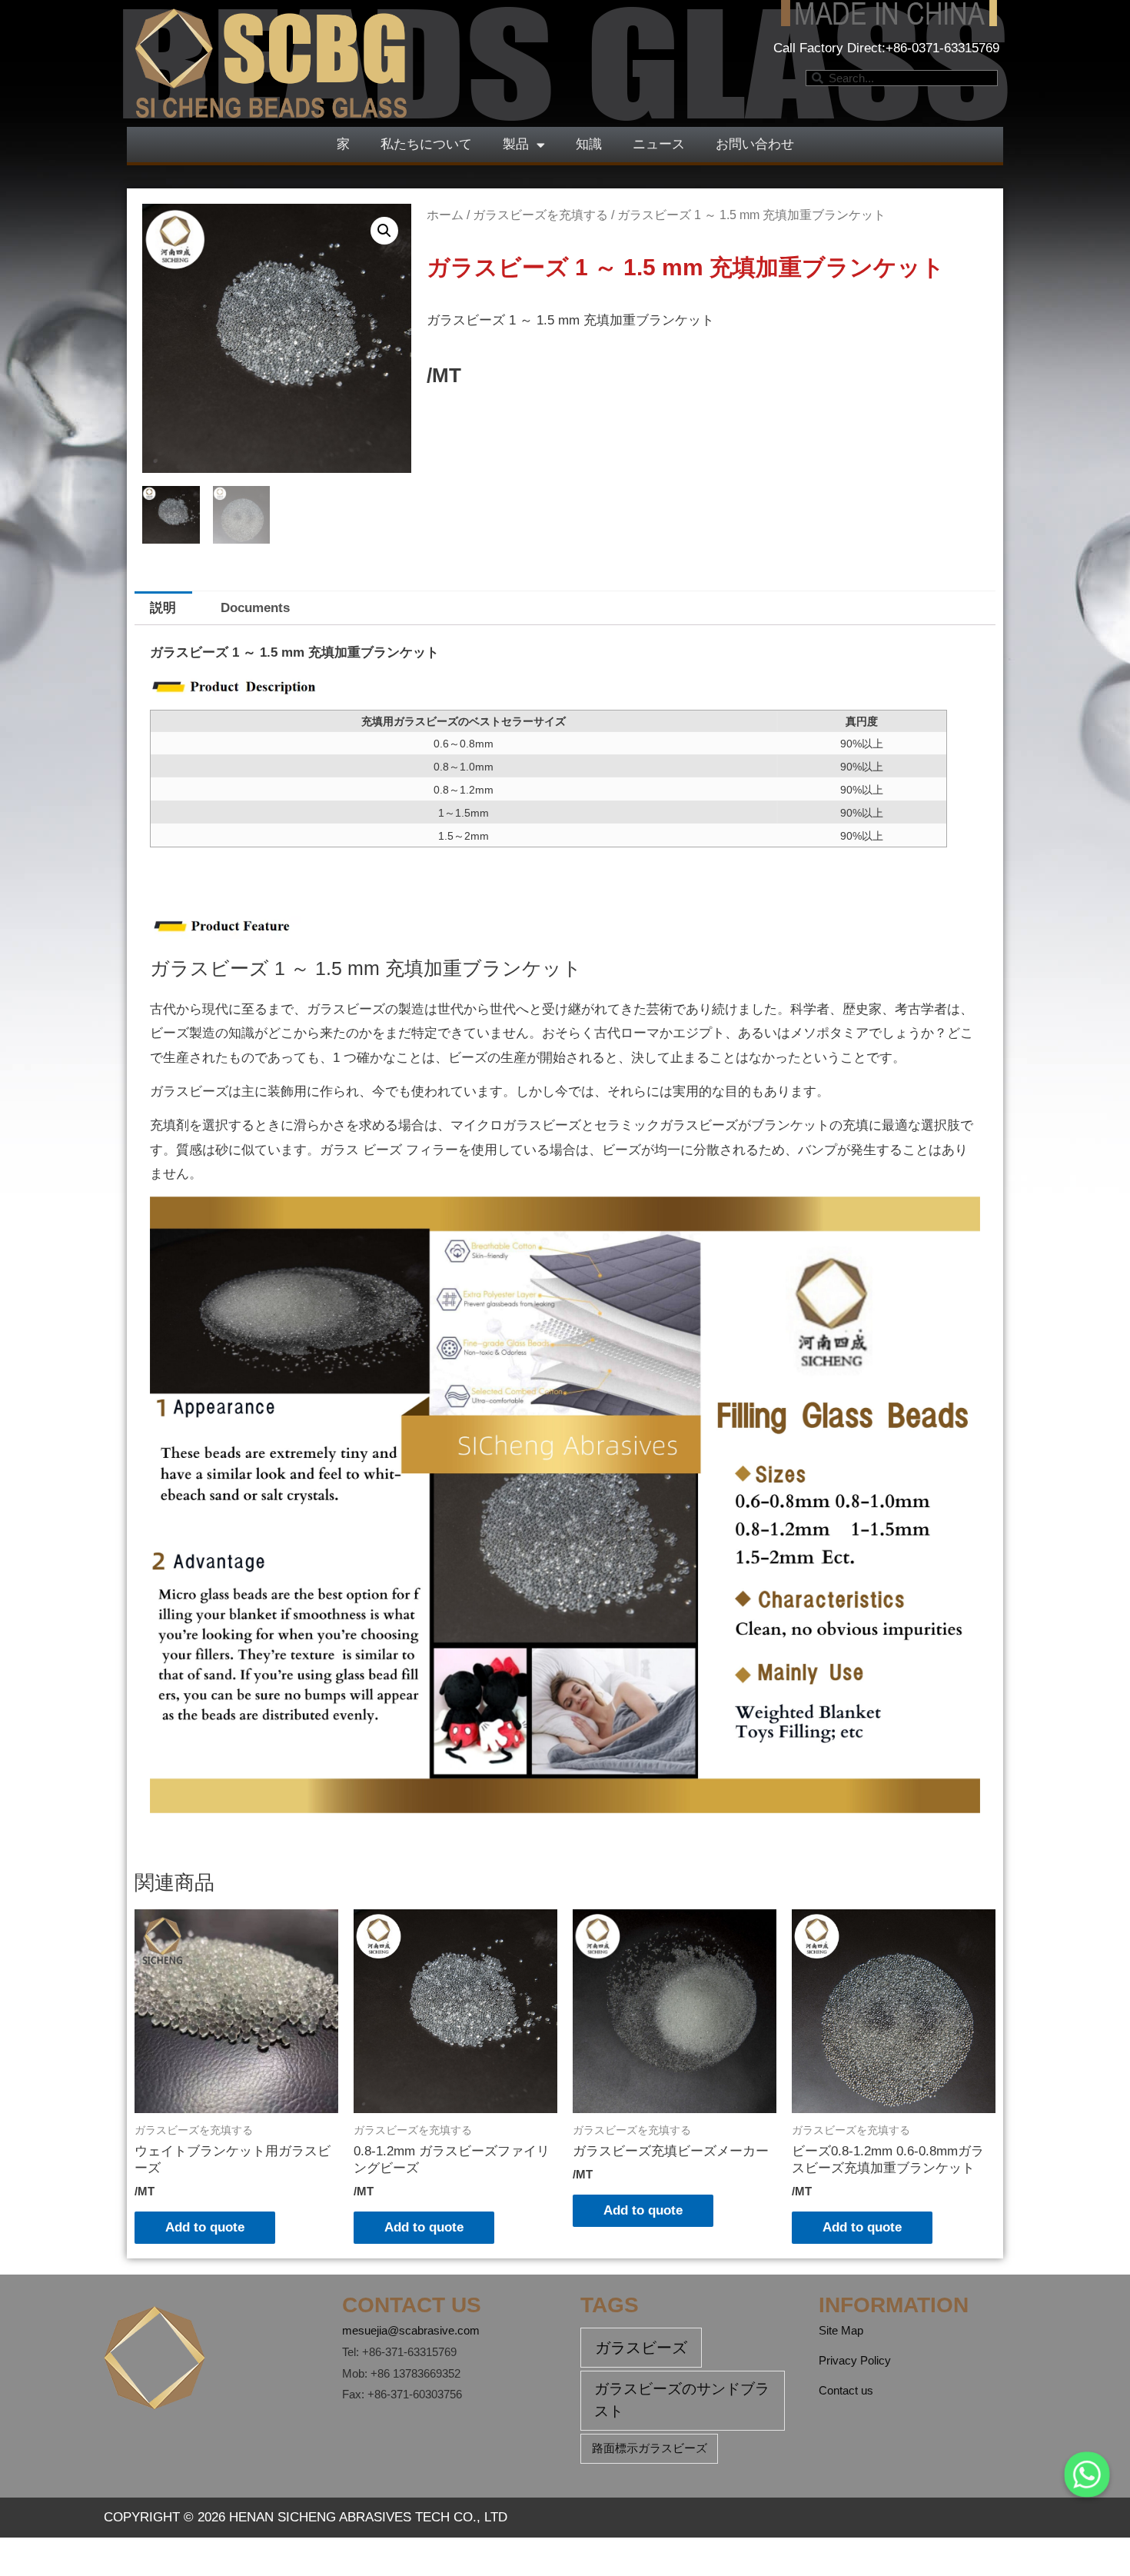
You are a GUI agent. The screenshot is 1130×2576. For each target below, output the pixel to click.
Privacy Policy (855, 2360)
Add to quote (205, 2227)
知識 (589, 144)
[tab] (163, 608)
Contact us (846, 2390)
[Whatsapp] (1087, 2474)
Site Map (841, 2330)
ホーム (445, 215)
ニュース (659, 144)
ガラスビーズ (641, 2348)
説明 (163, 608)
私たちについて (426, 144)
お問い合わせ (755, 144)
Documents (255, 608)
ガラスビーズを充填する (540, 215)
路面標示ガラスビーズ (650, 2448)
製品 (516, 144)
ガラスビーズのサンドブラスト (682, 2400)
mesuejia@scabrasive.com (411, 2330)
